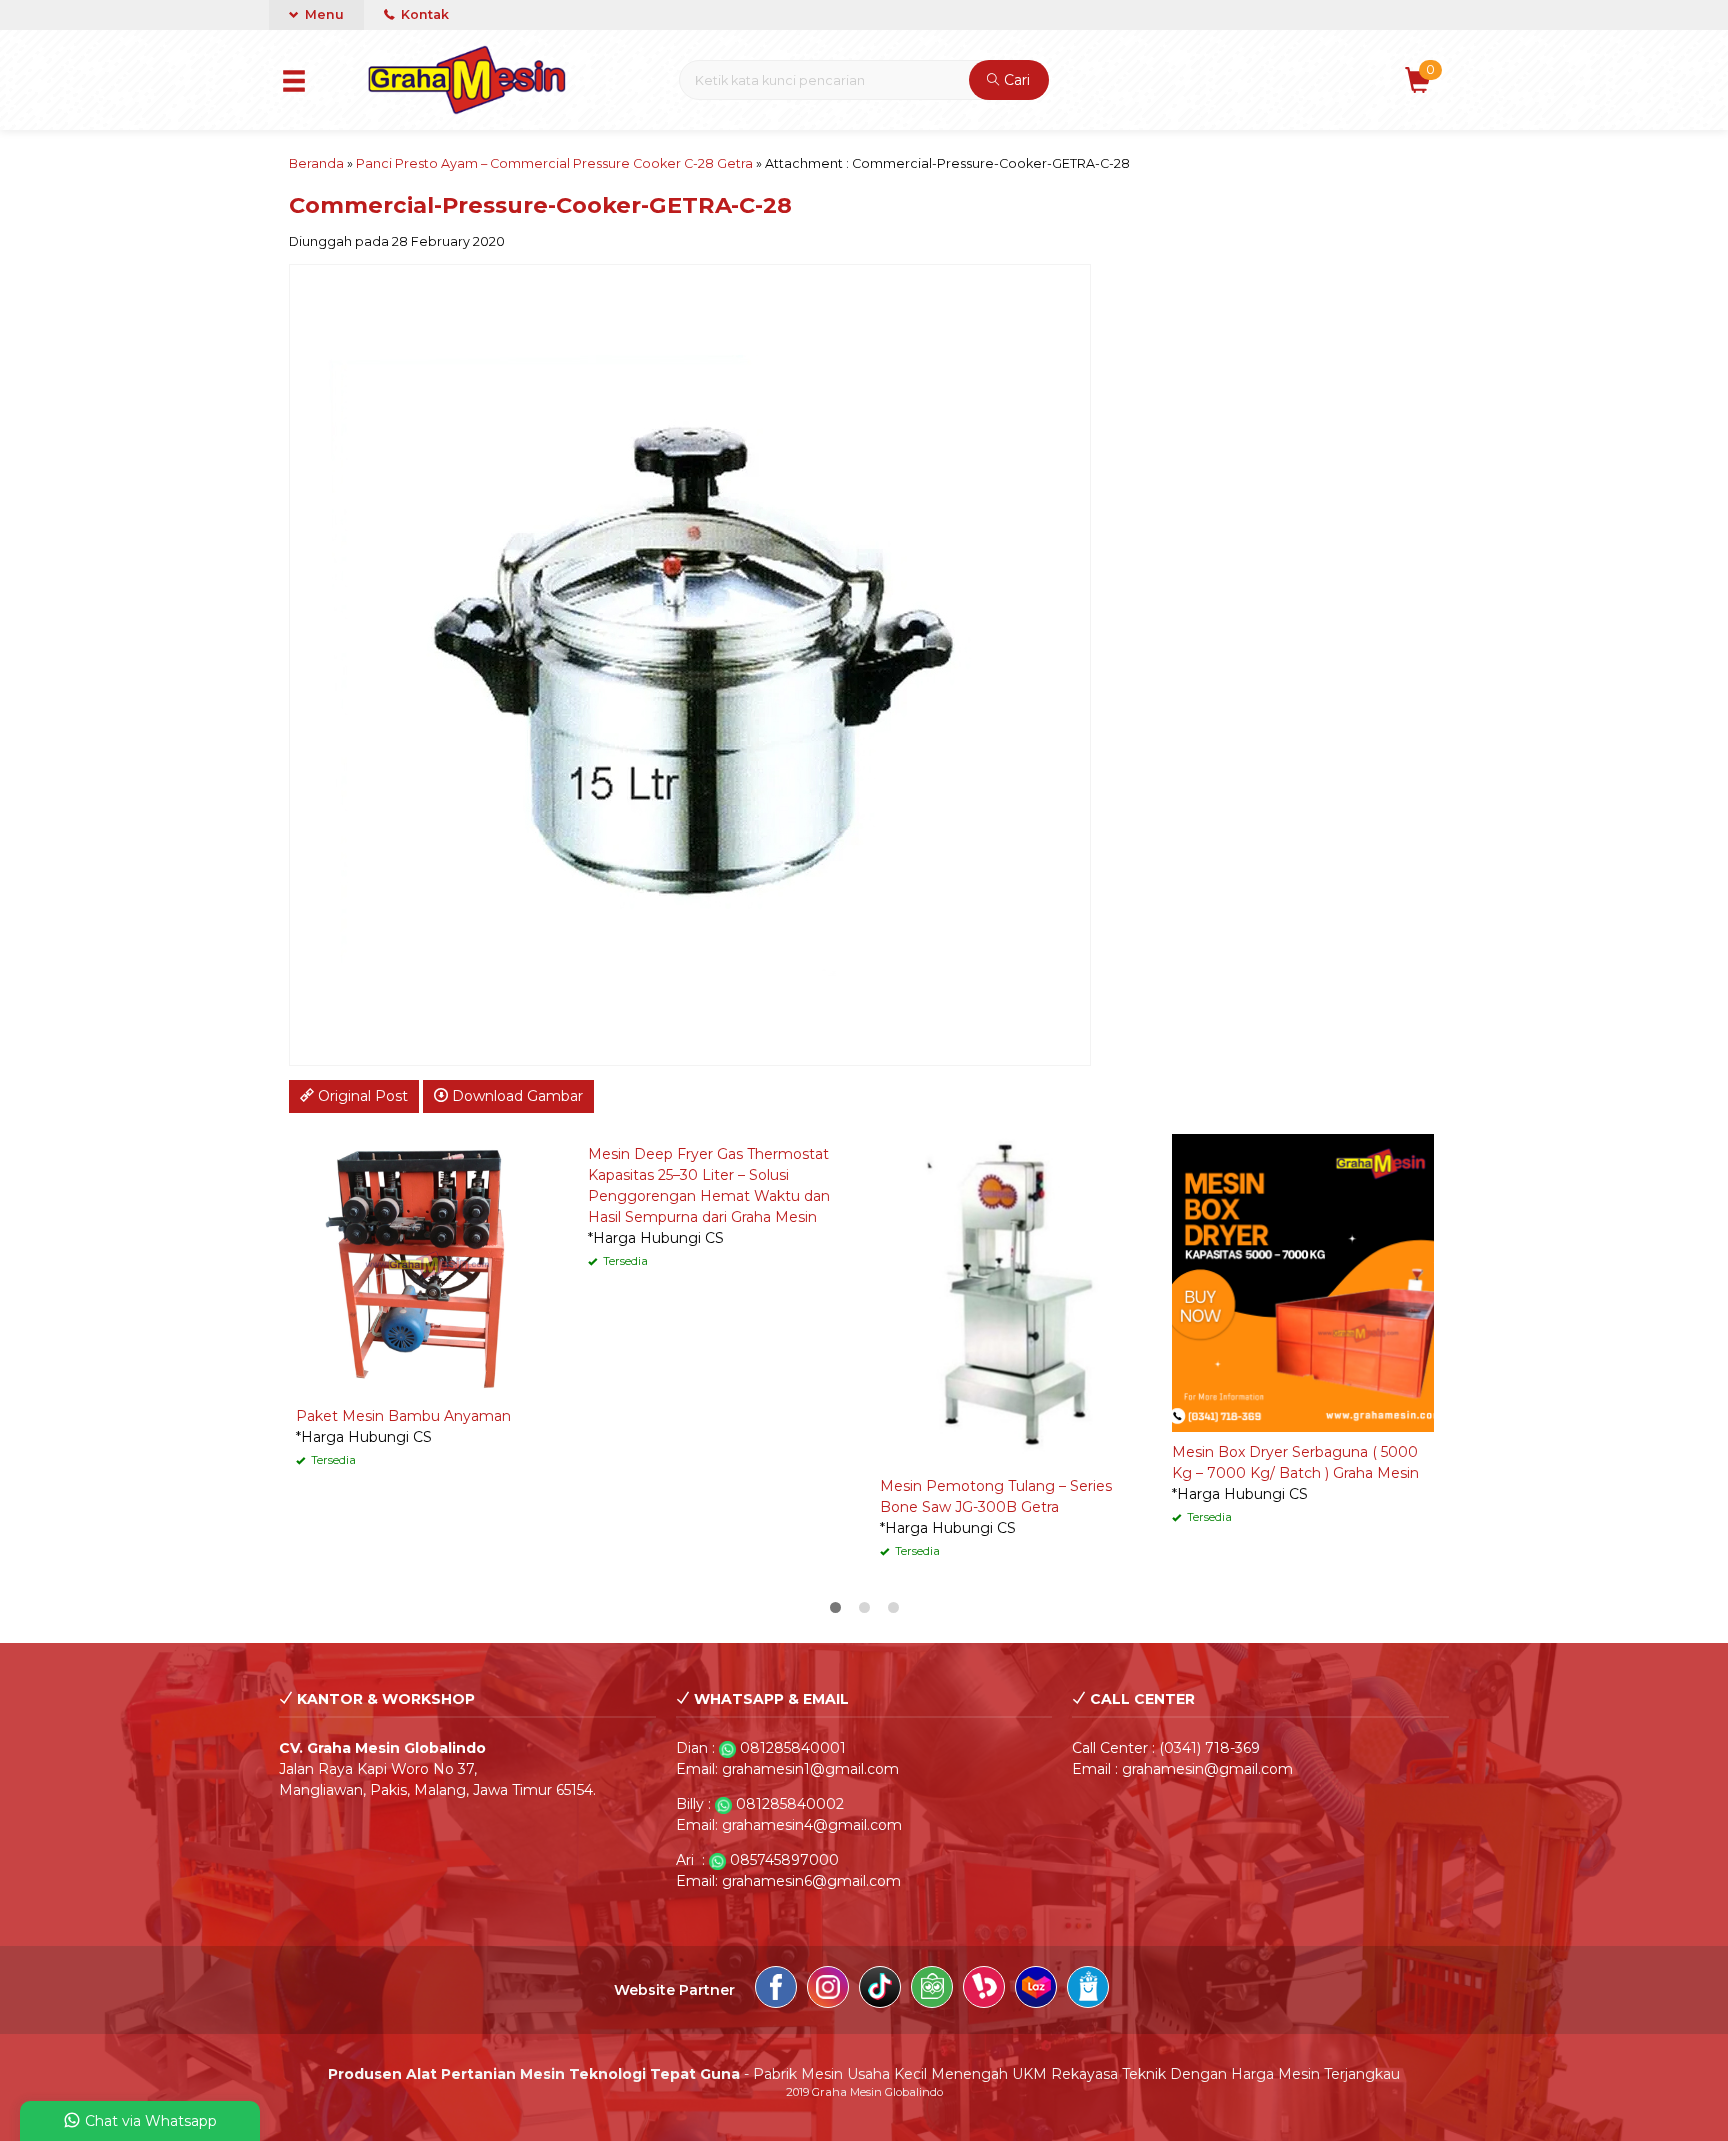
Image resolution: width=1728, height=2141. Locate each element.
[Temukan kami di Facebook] (776, 1990)
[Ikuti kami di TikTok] (880, 1990)
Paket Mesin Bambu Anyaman (403, 1416)
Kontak (423, 14)
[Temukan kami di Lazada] (1036, 1990)
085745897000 (784, 1860)
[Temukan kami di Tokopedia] (932, 1990)
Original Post (361, 1096)
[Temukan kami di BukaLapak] (984, 1990)
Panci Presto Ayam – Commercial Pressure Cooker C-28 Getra (554, 163)
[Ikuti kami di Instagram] (828, 1990)
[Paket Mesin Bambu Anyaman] (427, 1264)
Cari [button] (1015, 80)
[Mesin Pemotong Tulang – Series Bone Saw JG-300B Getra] (1011, 1299)
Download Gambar (515, 1096)
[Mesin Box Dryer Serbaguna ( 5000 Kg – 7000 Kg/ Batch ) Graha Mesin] (1303, 1282)
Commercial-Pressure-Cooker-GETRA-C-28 (540, 205)
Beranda (316, 163)
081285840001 (793, 1748)
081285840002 (790, 1804)
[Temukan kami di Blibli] (1088, 1990)
